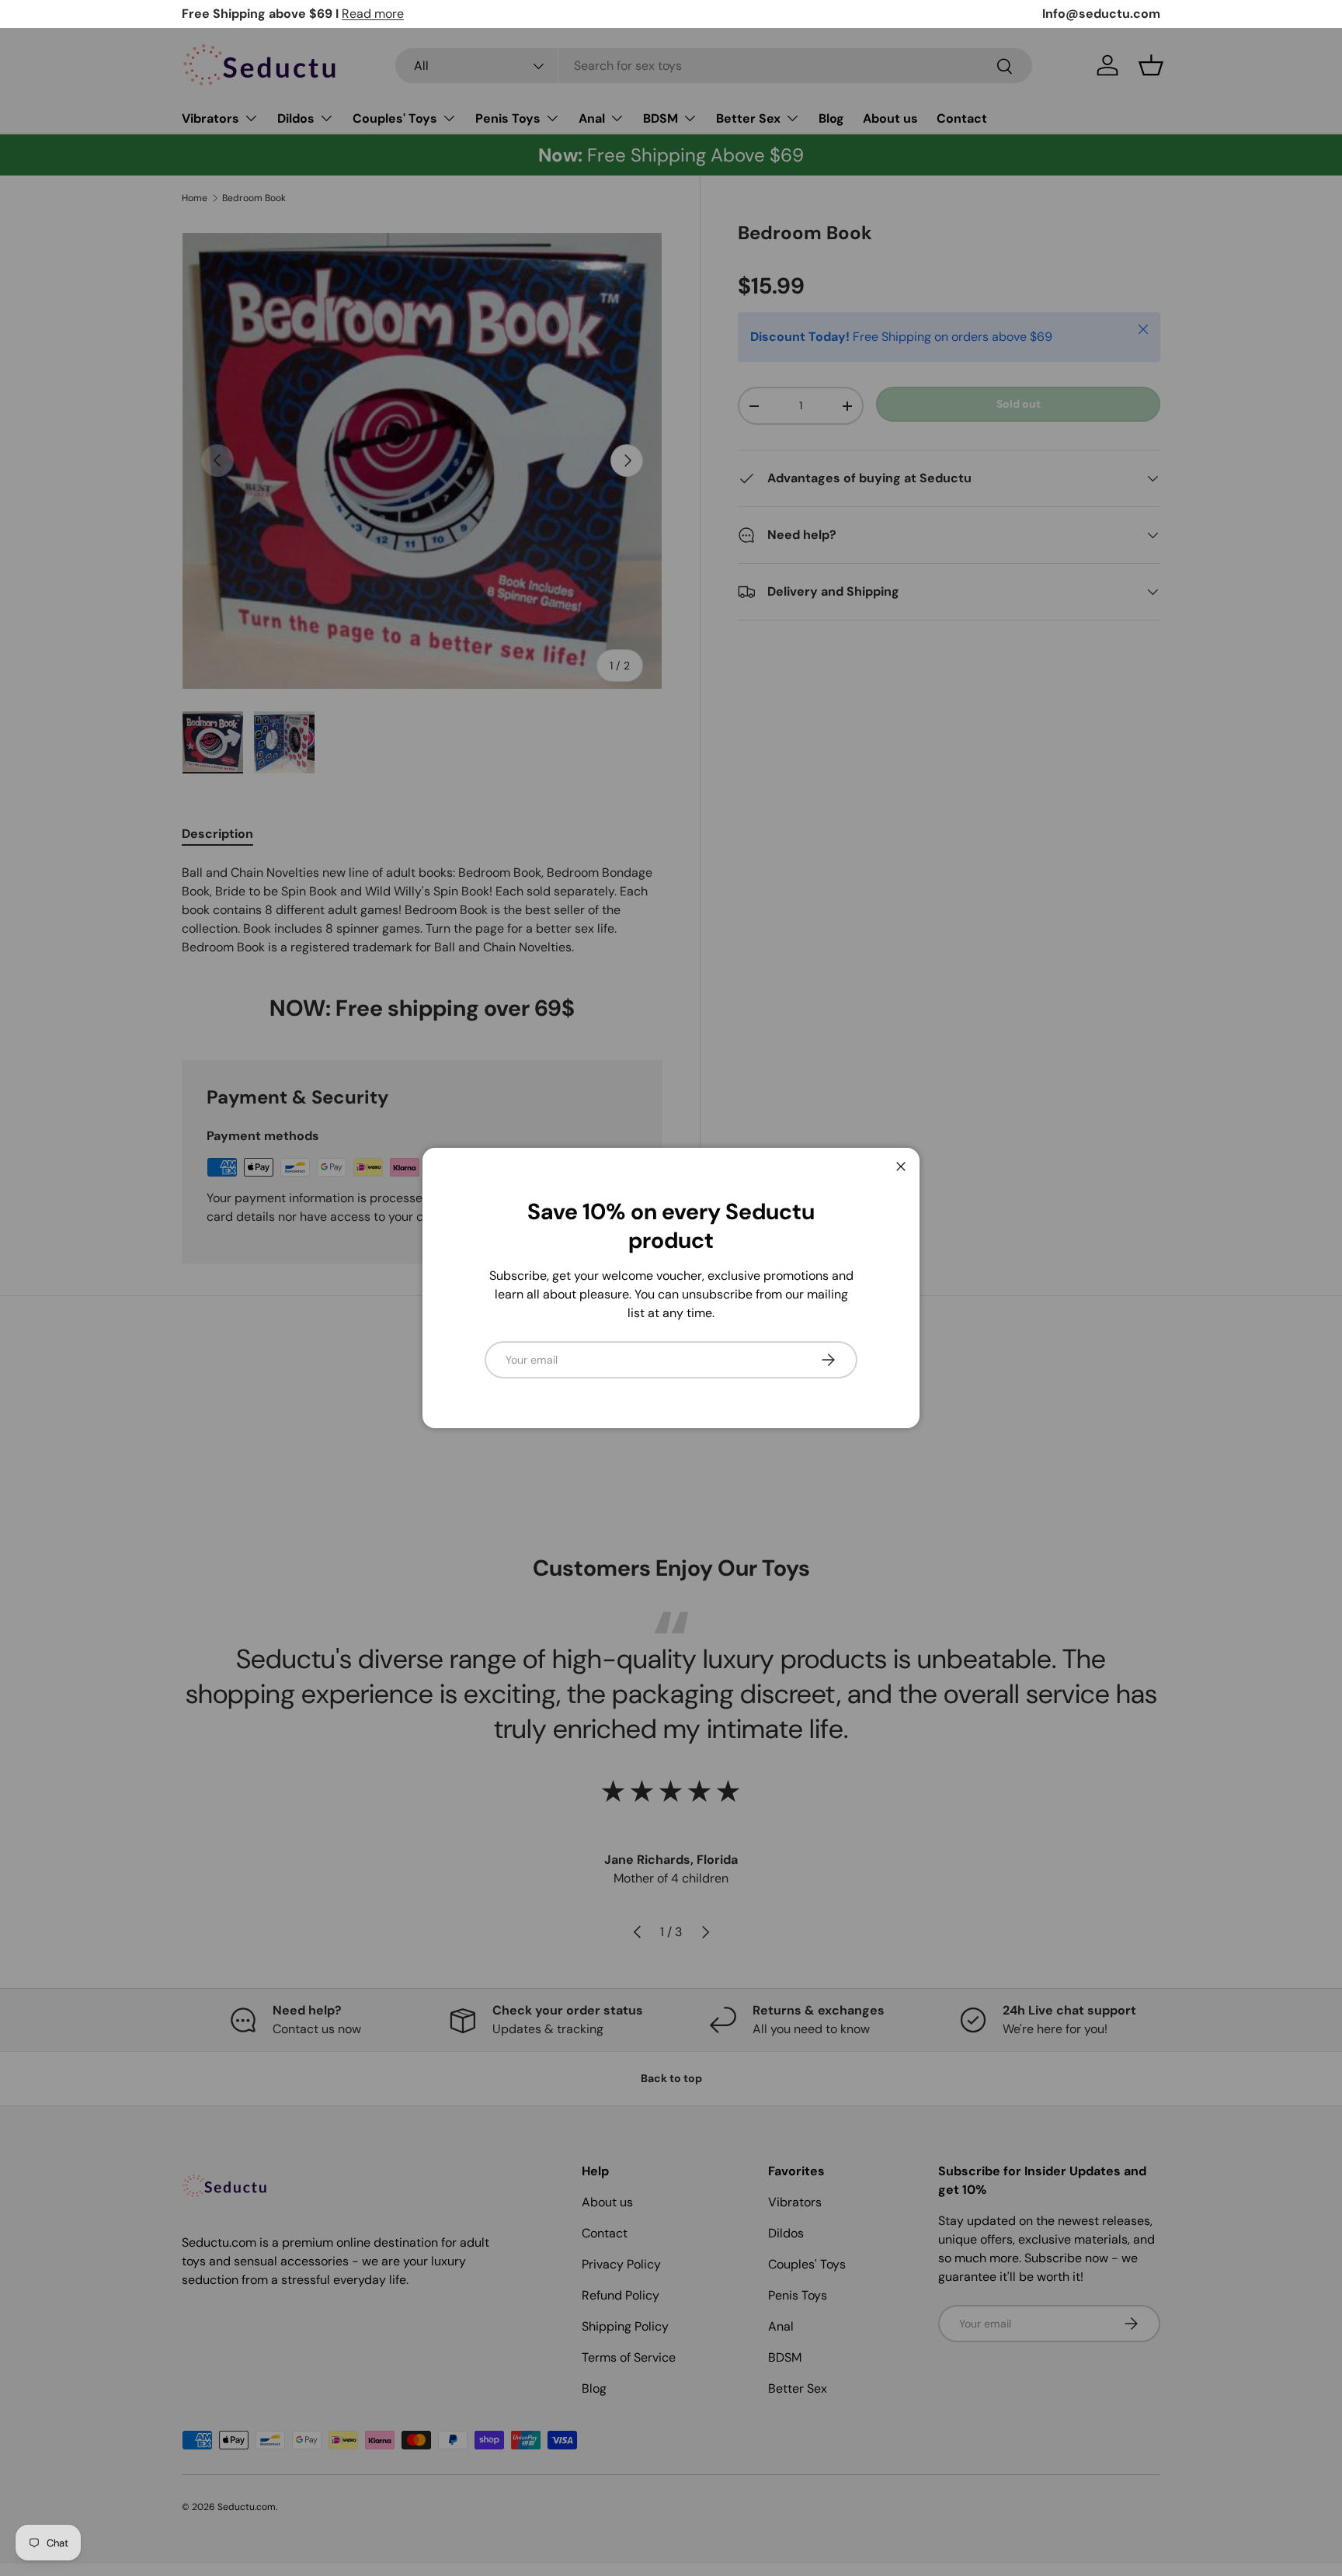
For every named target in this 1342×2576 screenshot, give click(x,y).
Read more (373, 14)
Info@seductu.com (1101, 14)
